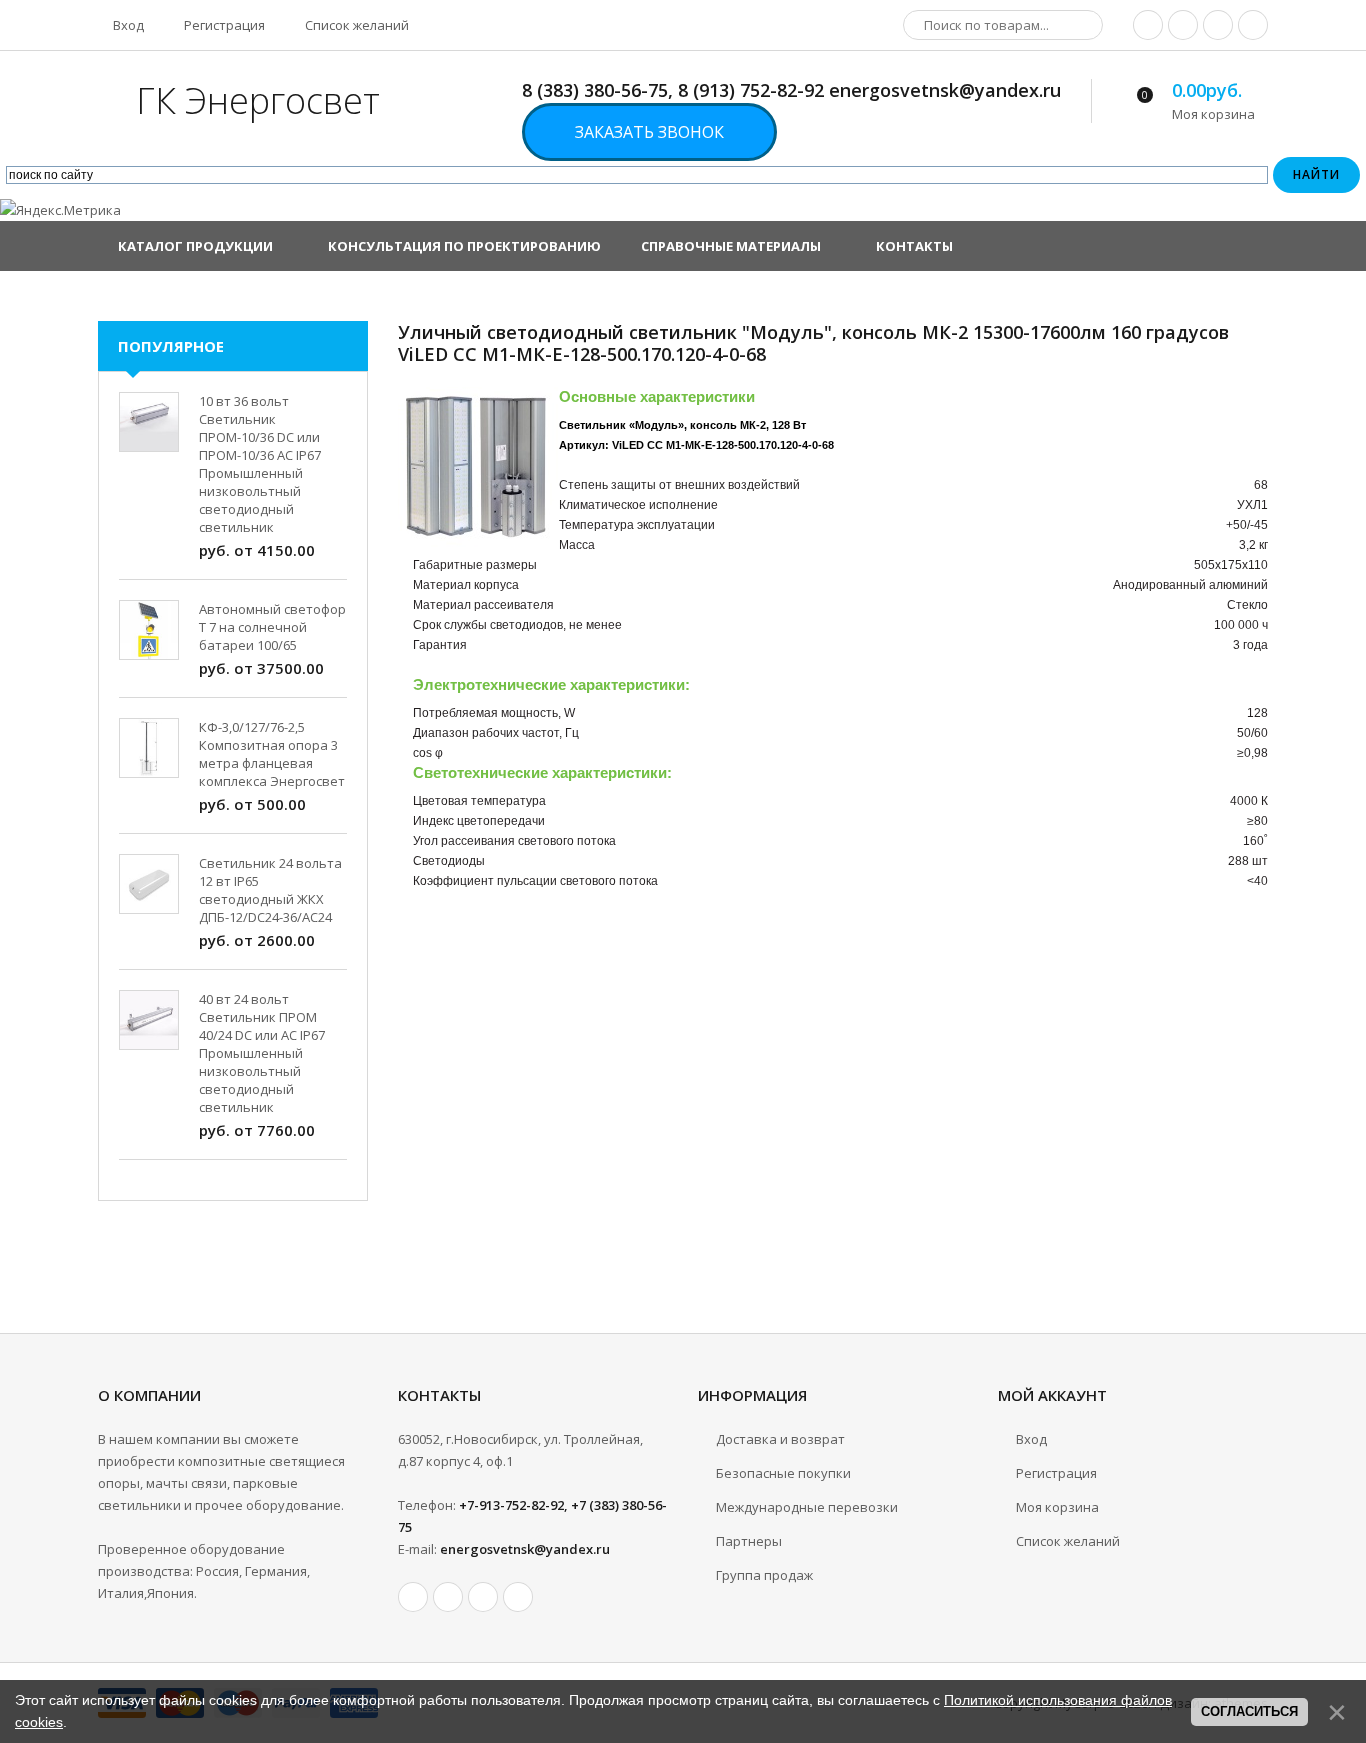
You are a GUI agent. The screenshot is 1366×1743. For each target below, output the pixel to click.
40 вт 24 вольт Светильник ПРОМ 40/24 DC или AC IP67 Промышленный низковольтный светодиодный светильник (262, 1053)
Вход (127, 25)
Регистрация (223, 25)
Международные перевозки (807, 1507)
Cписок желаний (1068, 1541)
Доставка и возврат (780, 1439)
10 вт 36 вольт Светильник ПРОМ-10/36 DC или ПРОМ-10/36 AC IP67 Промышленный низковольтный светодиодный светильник (260, 464)
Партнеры (749, 1541)
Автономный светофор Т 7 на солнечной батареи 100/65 (272, 627)
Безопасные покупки (783, 1473)
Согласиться (1249, 1711)
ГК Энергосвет (258, 100)
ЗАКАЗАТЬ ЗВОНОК (649, 132)
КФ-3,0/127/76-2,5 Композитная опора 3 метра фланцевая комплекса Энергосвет (272, 754)
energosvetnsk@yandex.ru (525, 1549)
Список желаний (355, 25)
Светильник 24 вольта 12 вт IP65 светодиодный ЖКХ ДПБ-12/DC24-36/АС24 (270, 890)
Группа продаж (764, 1575)
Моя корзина (1057, 1507)
